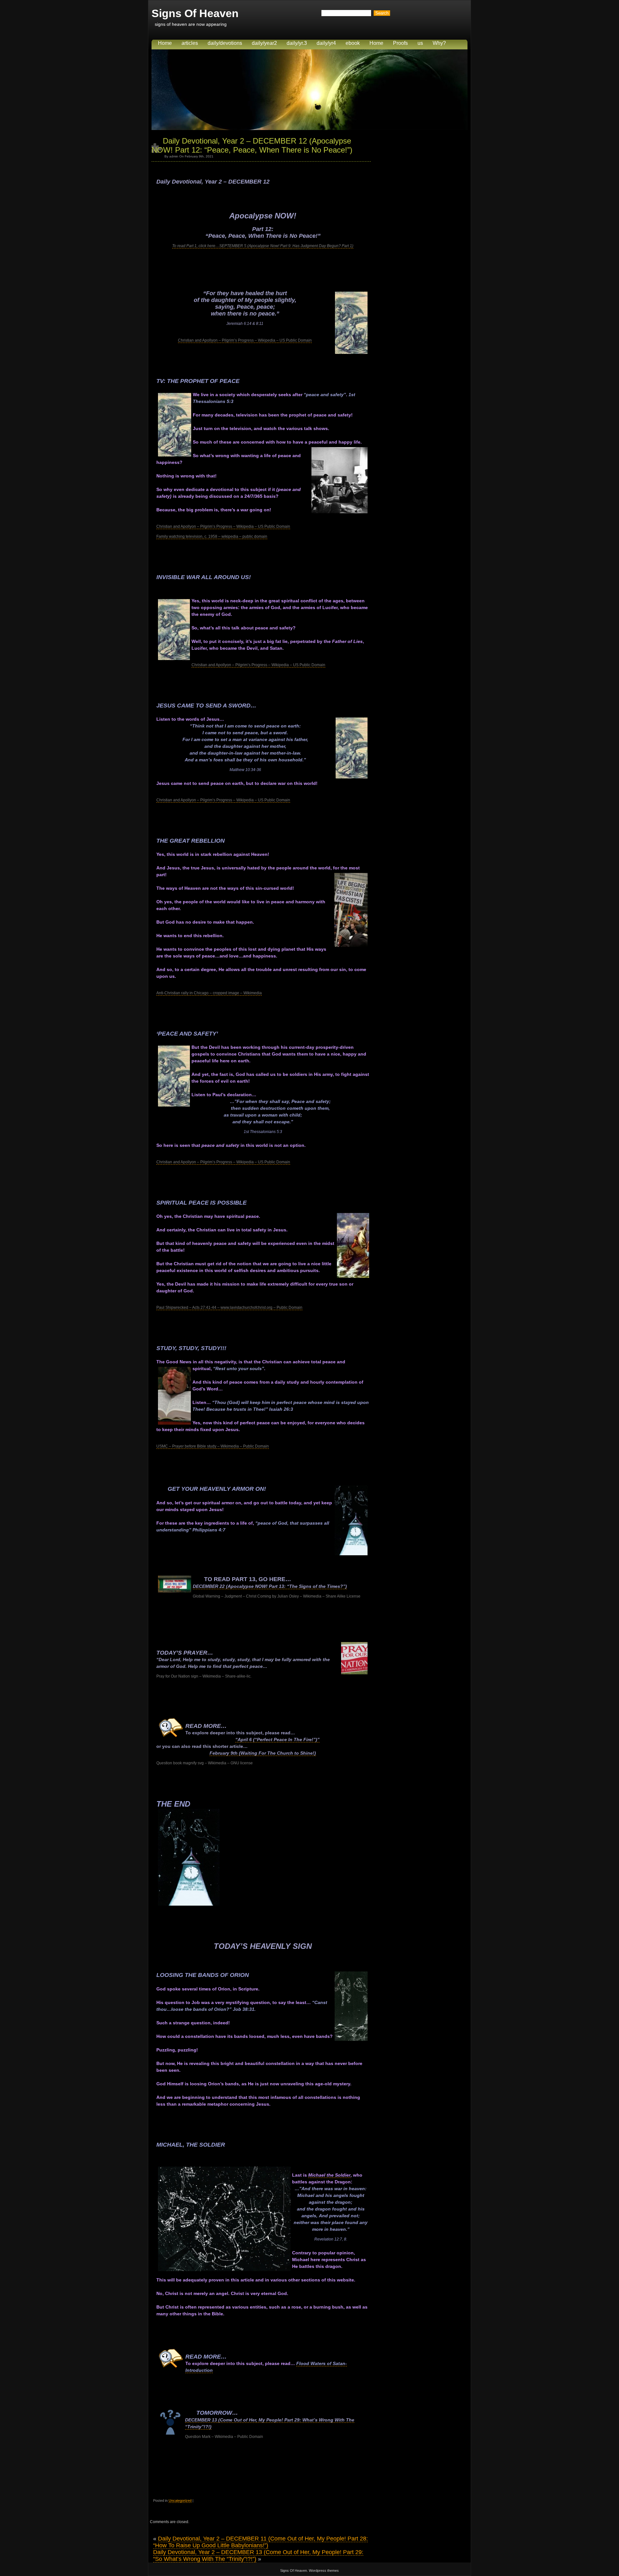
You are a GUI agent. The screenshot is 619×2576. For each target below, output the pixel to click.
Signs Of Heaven (195, 13)
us (420, 43)
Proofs (400, 43)
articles (190, 43)
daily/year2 (264, 43)
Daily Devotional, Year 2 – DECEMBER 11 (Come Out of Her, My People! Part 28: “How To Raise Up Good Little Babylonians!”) (260, 2542)
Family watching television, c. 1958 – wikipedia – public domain (212, 536)
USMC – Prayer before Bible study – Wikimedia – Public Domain (213, 1446)
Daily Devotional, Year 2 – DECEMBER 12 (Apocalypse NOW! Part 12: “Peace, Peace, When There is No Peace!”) (252, 145)
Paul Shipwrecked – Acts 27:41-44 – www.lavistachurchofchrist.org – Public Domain (229, 1308)
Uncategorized (180, 2501)
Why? (439, 43)
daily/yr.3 (297, 43)
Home (165, 43)
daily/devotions (225, 43)
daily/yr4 (326, 43)
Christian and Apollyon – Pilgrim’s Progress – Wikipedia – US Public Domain (245, 340)
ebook (353, 43)
